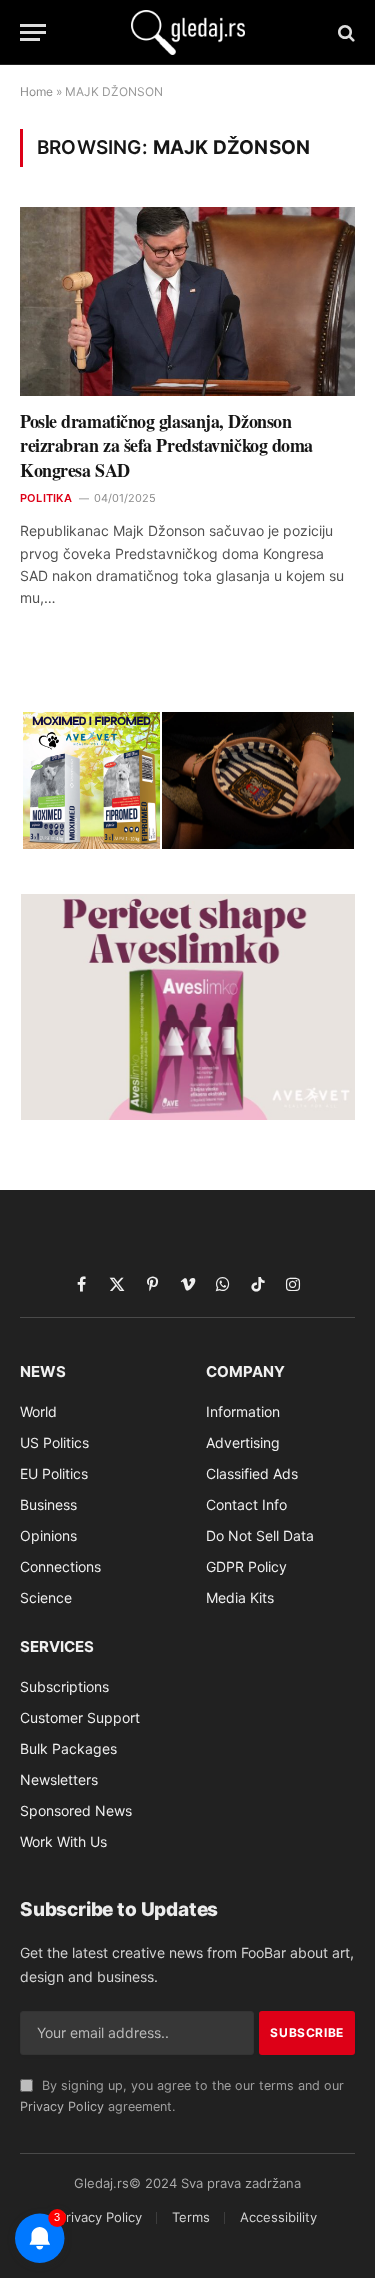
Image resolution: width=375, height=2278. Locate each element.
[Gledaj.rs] (188, 32)
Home (36, 91)
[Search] (344, 32)
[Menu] (33, 32)
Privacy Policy (62, 2106)
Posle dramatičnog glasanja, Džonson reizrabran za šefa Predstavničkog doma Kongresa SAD (166, 445)
